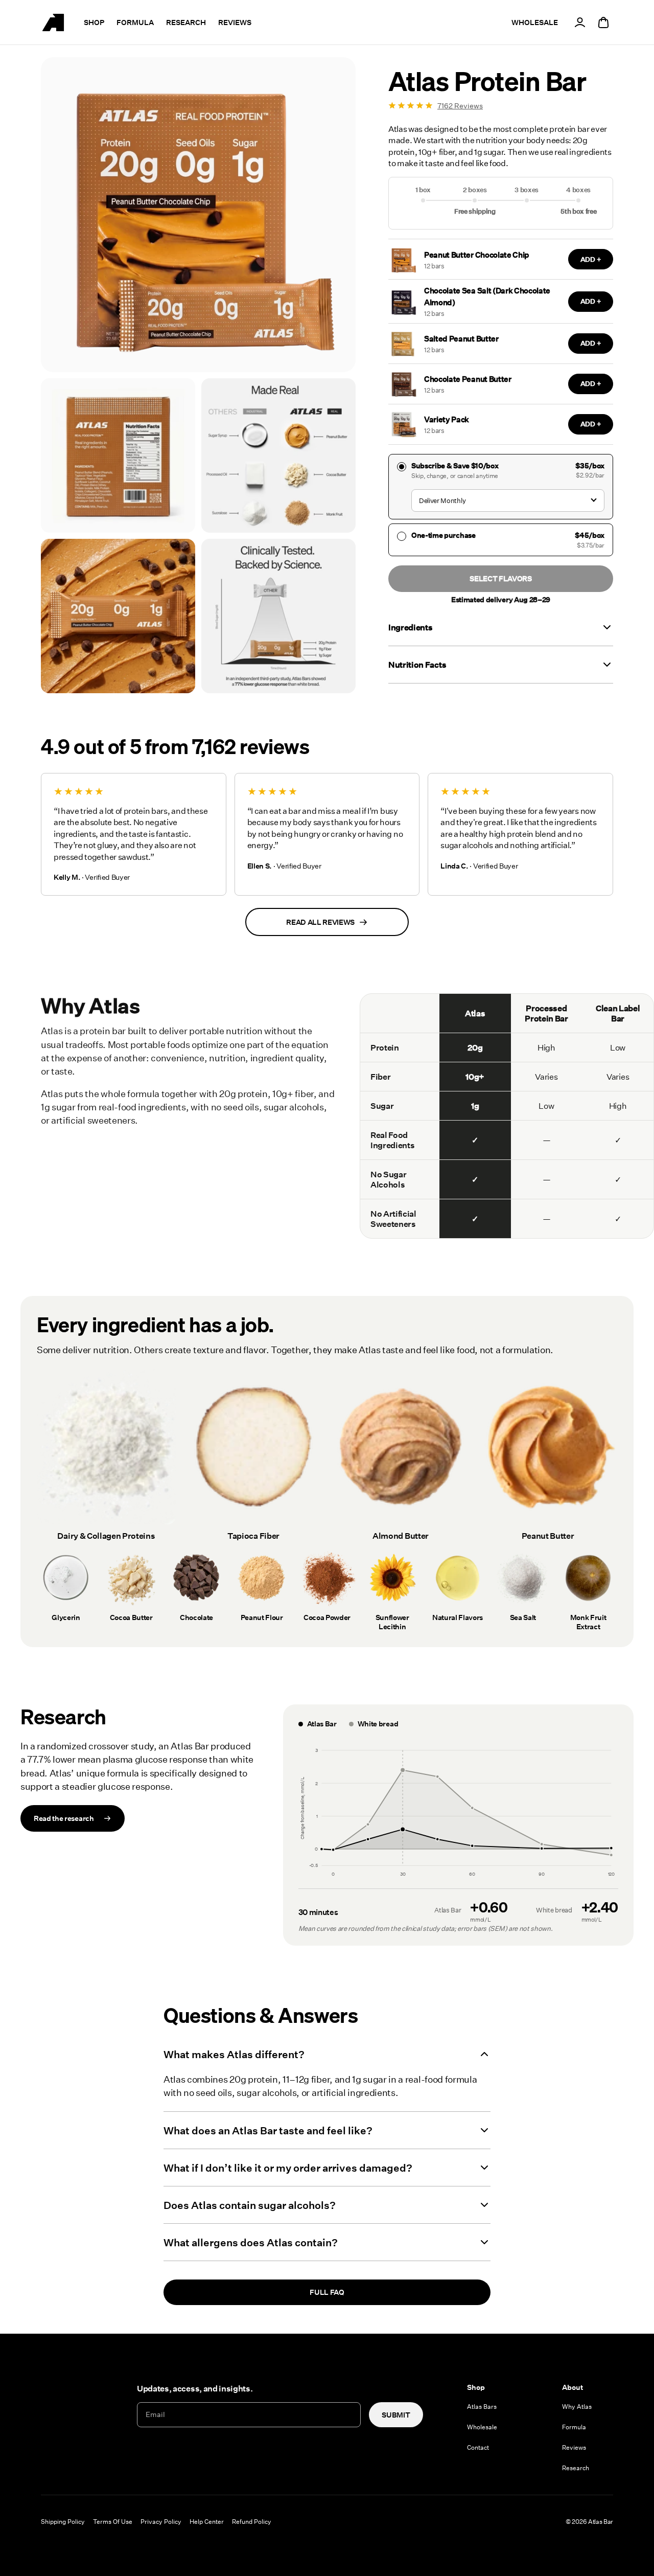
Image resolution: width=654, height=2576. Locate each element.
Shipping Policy (63, 2521)
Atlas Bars (482, 2406)
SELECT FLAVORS (501, 578)
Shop (94, 22)
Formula (135, 22)
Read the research (64, 1818)
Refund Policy (252, 2521)
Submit (396, 2415)
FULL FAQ (327, 2292)
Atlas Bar (601, 2521)
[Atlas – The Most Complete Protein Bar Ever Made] (53, 22)
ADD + (591, 260)
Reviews (235, 22)
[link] (501, 106)
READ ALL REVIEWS (320, 922)
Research (186, 22)
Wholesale (482, 2427)
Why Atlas (577, 2406)
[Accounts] (580, 22)
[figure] (458, 1813)
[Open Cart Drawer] (603, 22)
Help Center (207, 2521)
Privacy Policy (161, 2521)
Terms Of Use (113, 2521)
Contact (478, 2447)
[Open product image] (118, 455)
